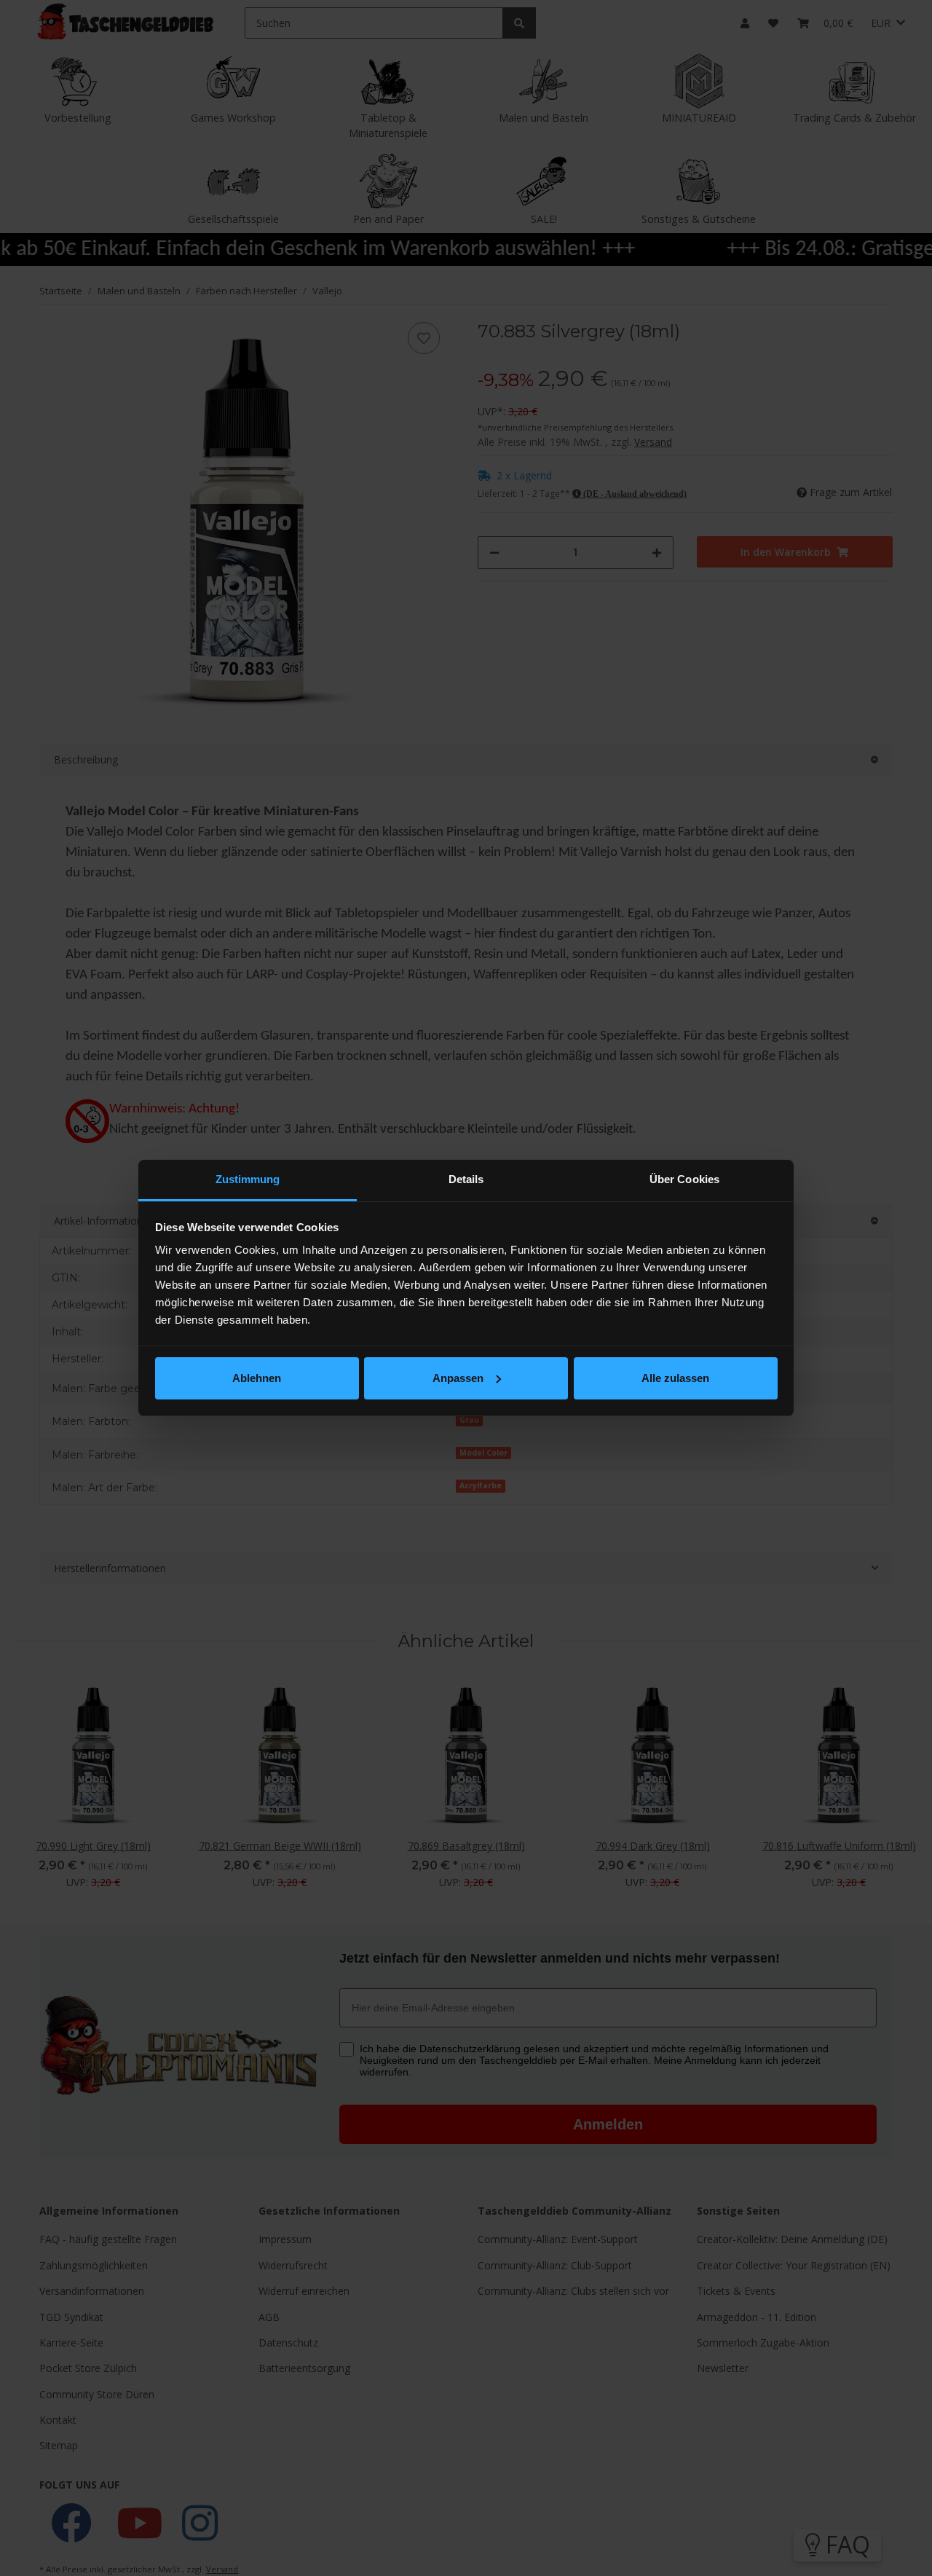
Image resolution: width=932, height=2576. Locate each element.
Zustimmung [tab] (248, 1179)
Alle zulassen (675, 1378)
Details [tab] (466, 1179)
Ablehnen (257, 1378)
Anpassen (458, 1378)
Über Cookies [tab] (684, 1179)
